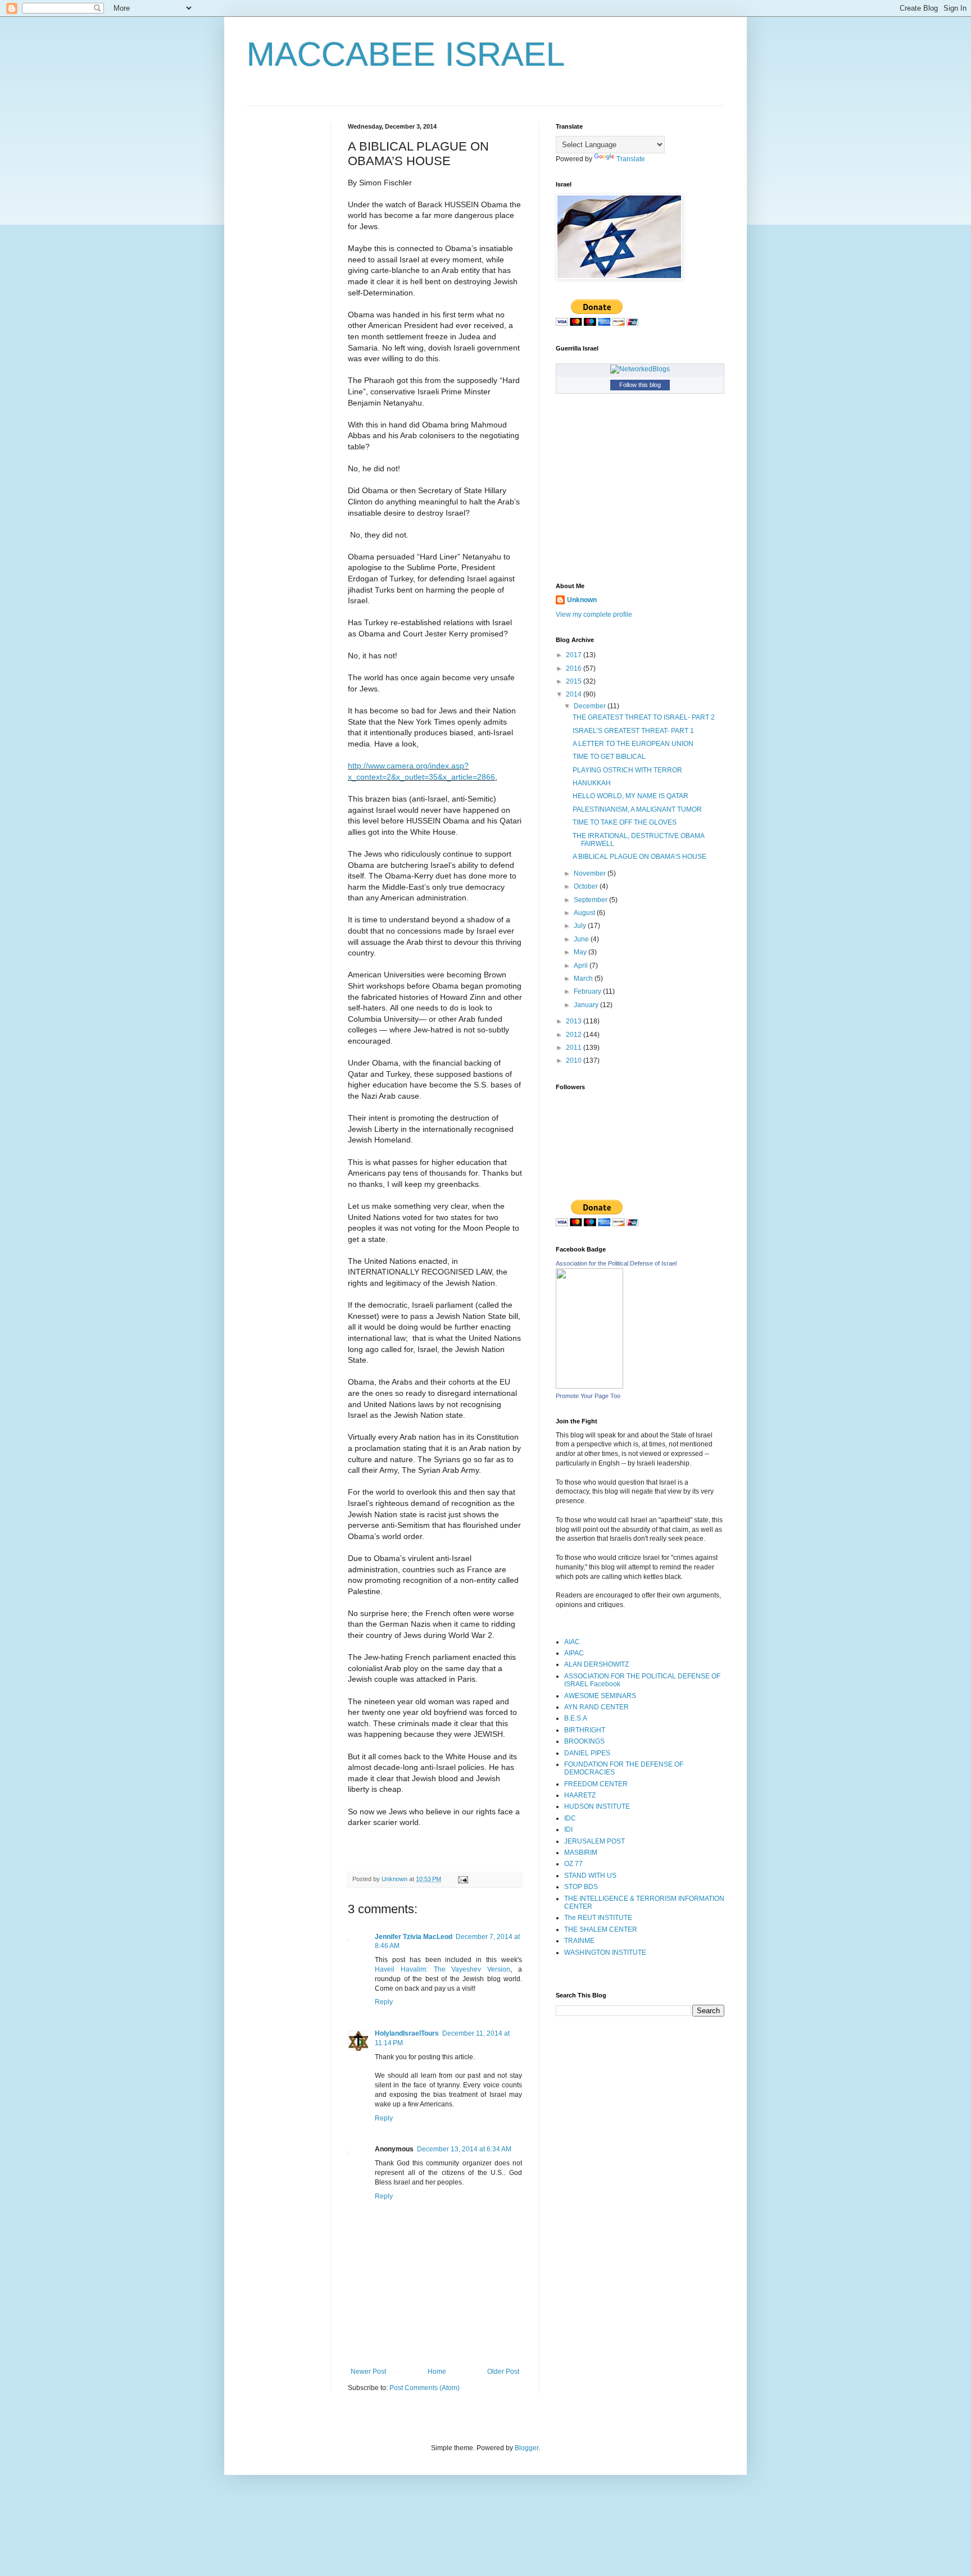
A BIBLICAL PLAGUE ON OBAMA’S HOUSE (639, 857)
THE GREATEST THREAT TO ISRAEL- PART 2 (644, 717)
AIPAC (574, 1653)
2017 (575, 655)
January (587, 1005)
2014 (575, 694)
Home (437, 2372)
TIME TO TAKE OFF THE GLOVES (625, 822)
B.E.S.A (576, 1718)
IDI (568, 1829)
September (591, 900)
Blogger (527, 2448)
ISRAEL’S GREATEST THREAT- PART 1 (633, 731)
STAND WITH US (590, 1876)
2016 (575, 668)
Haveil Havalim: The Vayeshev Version (443, 1969)
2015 (575, 681)
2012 (575, 1035)
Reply (384, 2002)
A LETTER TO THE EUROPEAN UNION (633, 744)
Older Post (503, 2372)
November (591, 873)
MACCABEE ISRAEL (406, 54)
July (581, 926)
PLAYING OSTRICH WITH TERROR (627, 770)
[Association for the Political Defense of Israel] (589, 1386)
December (591, 706)
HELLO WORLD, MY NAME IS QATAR (630, 796)
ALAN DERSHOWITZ (596, 1664)
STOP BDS (581, 1887)
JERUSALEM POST (595, 1841)
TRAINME (579, 1941)
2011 (575, 1048)
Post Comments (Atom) (425, 2388)
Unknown (582, 600)
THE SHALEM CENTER (601, 1929)
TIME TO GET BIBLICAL (609, 757)
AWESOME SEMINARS (600, 1696)
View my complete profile (594, 615)
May (581, 952)
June (582, 939)
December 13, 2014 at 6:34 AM (464, 2149)
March (584, 978)
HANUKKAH (592, 783)
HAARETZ (580, 1795)
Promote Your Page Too (588, 1396)
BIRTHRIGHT (585, 1730)
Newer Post (368, 2372)
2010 (575, 1061)
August (585, 913)
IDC (570, 1818)
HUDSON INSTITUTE (597, 1806)
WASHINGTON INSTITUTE (605, 1953)
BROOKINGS (584, 1741)
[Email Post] (462, 1879)
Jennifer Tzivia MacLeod (414, 1937)
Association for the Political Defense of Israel (616, 1263)
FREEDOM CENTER (596, 1784)
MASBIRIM (581, 1853)
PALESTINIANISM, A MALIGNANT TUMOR (637, 809)
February (588, 991)
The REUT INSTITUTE (598, 1918)
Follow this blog (640, 385)
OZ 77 (573, 1864)
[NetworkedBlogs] (640, 369)
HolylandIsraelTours (407, 2033)
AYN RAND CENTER (596, 1707)
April (582, 966)
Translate (631, 159)
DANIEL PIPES (587, 1753)
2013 (575, 1021)
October (587, 886)
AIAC (572, 1642)
